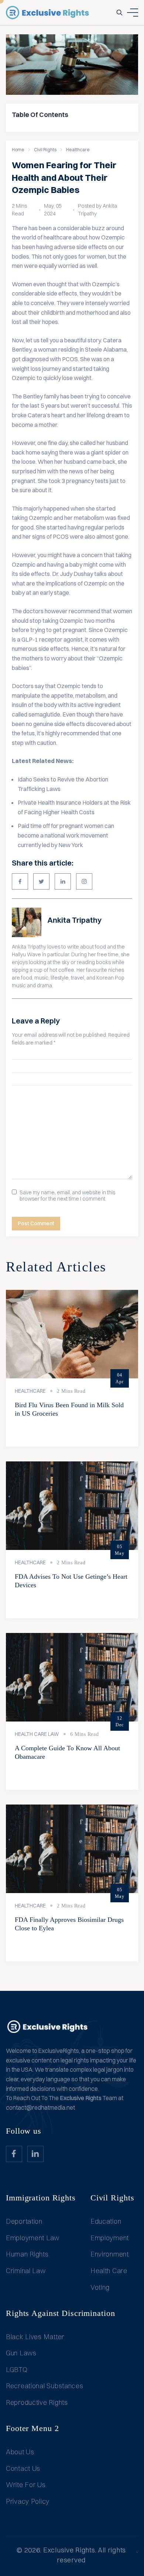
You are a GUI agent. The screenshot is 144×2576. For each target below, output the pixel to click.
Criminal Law (26, 2271)
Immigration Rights (41, 2198)
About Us (20, 2452)
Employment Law (33, 2238)
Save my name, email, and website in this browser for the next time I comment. (67, 1196)
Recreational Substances (45, 2386)
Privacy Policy (28, 2501)
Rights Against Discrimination (61, 2313)
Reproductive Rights (37, 2402)
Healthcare (78, 150)
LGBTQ (17, 2370)
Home (18, 150)
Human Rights (27, 2254)
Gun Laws (21, 2353)
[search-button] (119, 13)
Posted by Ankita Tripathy (97, 210)
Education (106, 2221)
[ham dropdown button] (133, 13)
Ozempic (41, 518)
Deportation (24, 2221)
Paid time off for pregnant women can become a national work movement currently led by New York (66, 835)
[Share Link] (20, 881)
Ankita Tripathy (74, 920)
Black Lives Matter (35, 2337)
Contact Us (23, 2468)
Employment (110, 2238)
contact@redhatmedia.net (40, 2107)
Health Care (109, 2271)
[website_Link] (14, 2154)
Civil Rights (45, 150)
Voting (100, 2287)
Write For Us (26, 2485)
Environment (110, 2254)
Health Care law (37, 1734)
